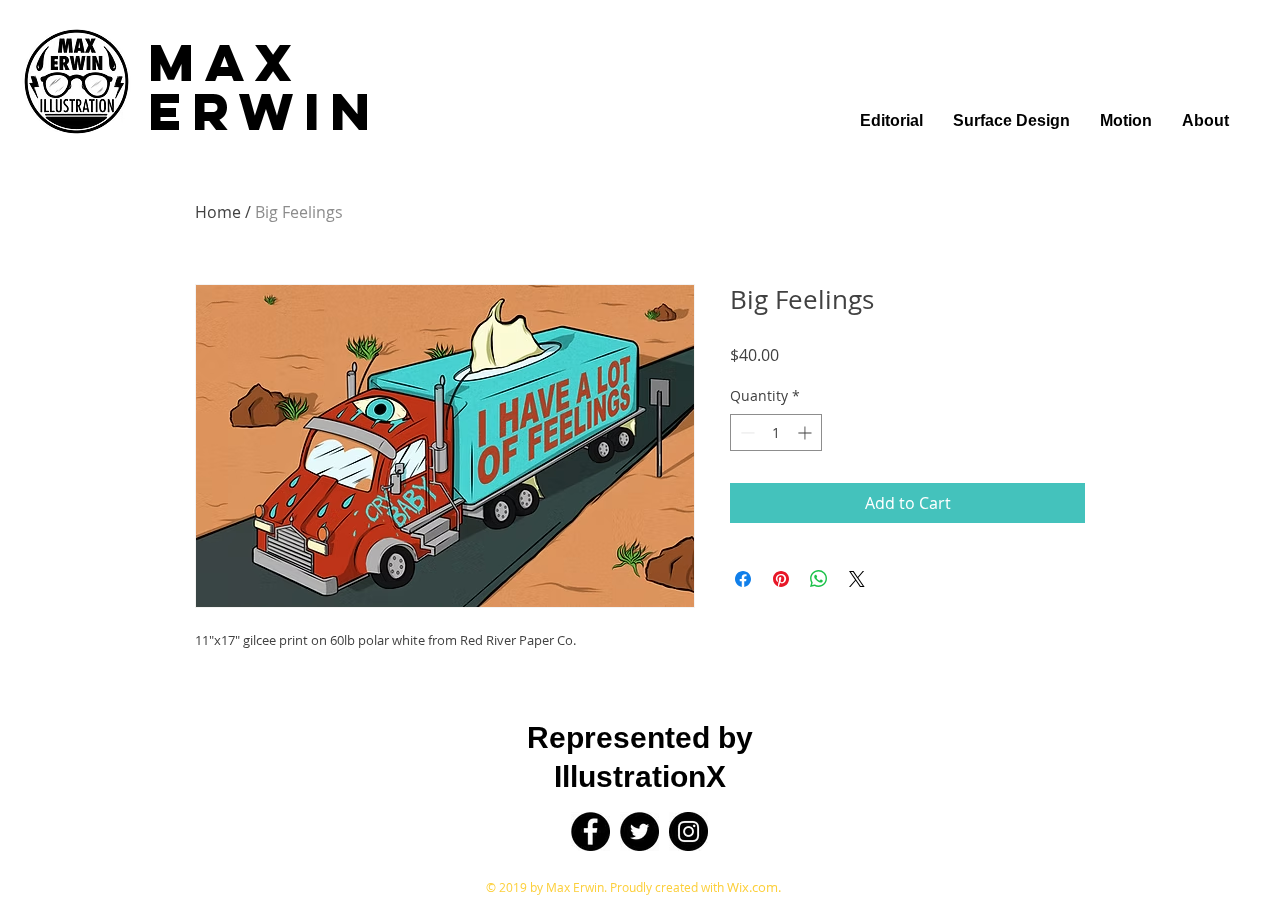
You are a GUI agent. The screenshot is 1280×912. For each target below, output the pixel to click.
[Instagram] (688, 831)
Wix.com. (754, 887)
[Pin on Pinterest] (781, 579)
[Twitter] (639, 831)
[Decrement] (745, 432)
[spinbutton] (776, 432)
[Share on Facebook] (743, 579)
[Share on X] (857, 579)
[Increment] (806, 432)
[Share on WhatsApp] (819, 579)
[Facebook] (590, 831)
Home (218, 212)
